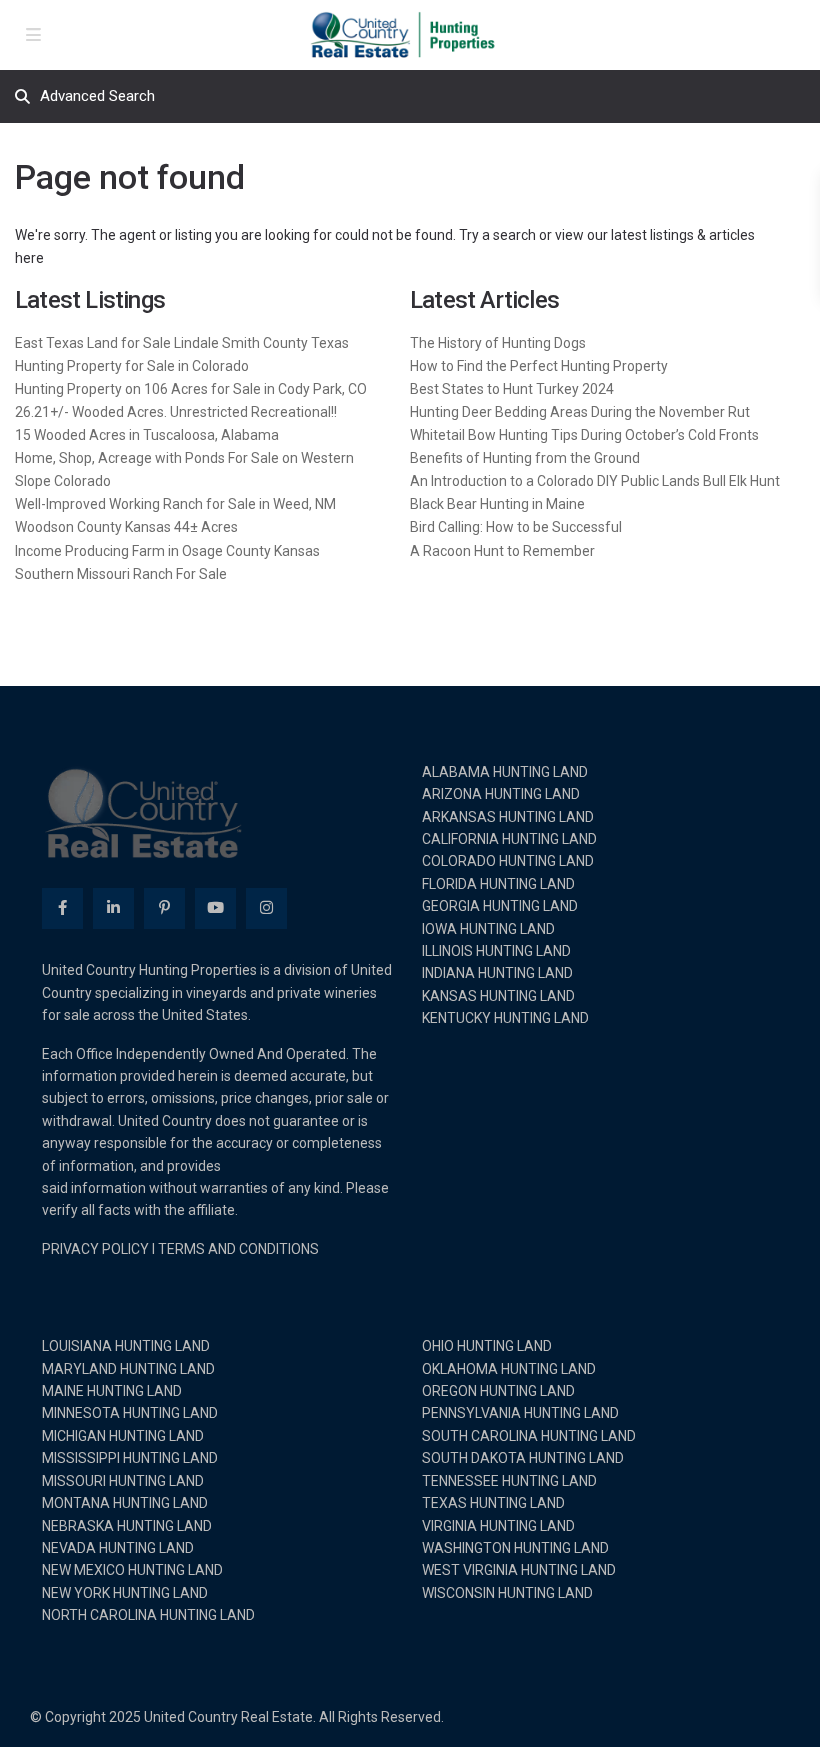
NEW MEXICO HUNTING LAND (132, 1570)
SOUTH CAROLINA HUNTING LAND (529, 1436)
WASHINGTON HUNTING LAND (515, 1548)
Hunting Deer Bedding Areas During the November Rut (580, 412)
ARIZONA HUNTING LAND (501, 794)
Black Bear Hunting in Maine (497, 504)
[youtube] (215, 908)
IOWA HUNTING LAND (488, 929)
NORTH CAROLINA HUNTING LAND (148, 1615)
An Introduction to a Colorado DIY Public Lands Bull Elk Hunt (595, 481)
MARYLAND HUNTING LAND (128, 1369)
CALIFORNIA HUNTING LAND (509, 839)
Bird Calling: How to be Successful (516, 527)
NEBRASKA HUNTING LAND (127, 1526)
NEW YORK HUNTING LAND (125, 1593)
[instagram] (266, 908)
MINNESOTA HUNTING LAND (130, 1413)
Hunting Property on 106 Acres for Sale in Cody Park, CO (191, 389)
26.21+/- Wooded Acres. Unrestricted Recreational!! (176, 412)
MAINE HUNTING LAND (112, 1391)
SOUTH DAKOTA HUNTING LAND (523, 1458)
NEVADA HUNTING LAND (118, 1548)
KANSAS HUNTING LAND (498, 996)
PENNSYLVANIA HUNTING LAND (520, 1413)
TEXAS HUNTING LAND (493, 1503)
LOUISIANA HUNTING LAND (126, 1346)
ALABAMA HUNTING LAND (505, 772)
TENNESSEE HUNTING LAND (509, 1481)
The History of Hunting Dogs (498, 343)
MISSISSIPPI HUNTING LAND (130, 1458)
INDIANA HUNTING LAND (497, 973)
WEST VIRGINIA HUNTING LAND (519, 1570)
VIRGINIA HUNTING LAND (498, 1526)
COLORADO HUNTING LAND (508, 861)
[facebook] (62, 908)
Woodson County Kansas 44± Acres (126, 527)
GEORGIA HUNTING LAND (500, 906)
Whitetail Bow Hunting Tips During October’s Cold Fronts (584, 435)
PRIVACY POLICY (95, 1249)
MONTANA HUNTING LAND (125, 1503)
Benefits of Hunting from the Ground (525, 458)
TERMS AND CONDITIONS (238, 1249)
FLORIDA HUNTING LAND (498, 884)
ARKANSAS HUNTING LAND (508, 817)
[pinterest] (164, 908)
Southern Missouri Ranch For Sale (121, 574)
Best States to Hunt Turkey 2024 (512, 389)
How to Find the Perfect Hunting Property (539, 366)
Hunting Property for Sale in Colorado (132, 366)
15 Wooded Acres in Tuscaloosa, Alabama (147, 435)
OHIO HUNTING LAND (487, 1346)
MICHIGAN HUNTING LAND (123, 1436)
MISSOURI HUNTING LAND (123, 1481)
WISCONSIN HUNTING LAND (507, 1593)
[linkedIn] (113, 908)
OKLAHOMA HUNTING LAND (509, 1369)
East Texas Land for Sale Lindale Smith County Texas (182, 343)
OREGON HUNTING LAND (498, 1391)
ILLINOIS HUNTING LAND (496, 951)
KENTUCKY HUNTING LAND (505, 1018)
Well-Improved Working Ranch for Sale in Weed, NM (175, 504)
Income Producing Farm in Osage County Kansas (167, 551)
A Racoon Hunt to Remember (502, 551)
